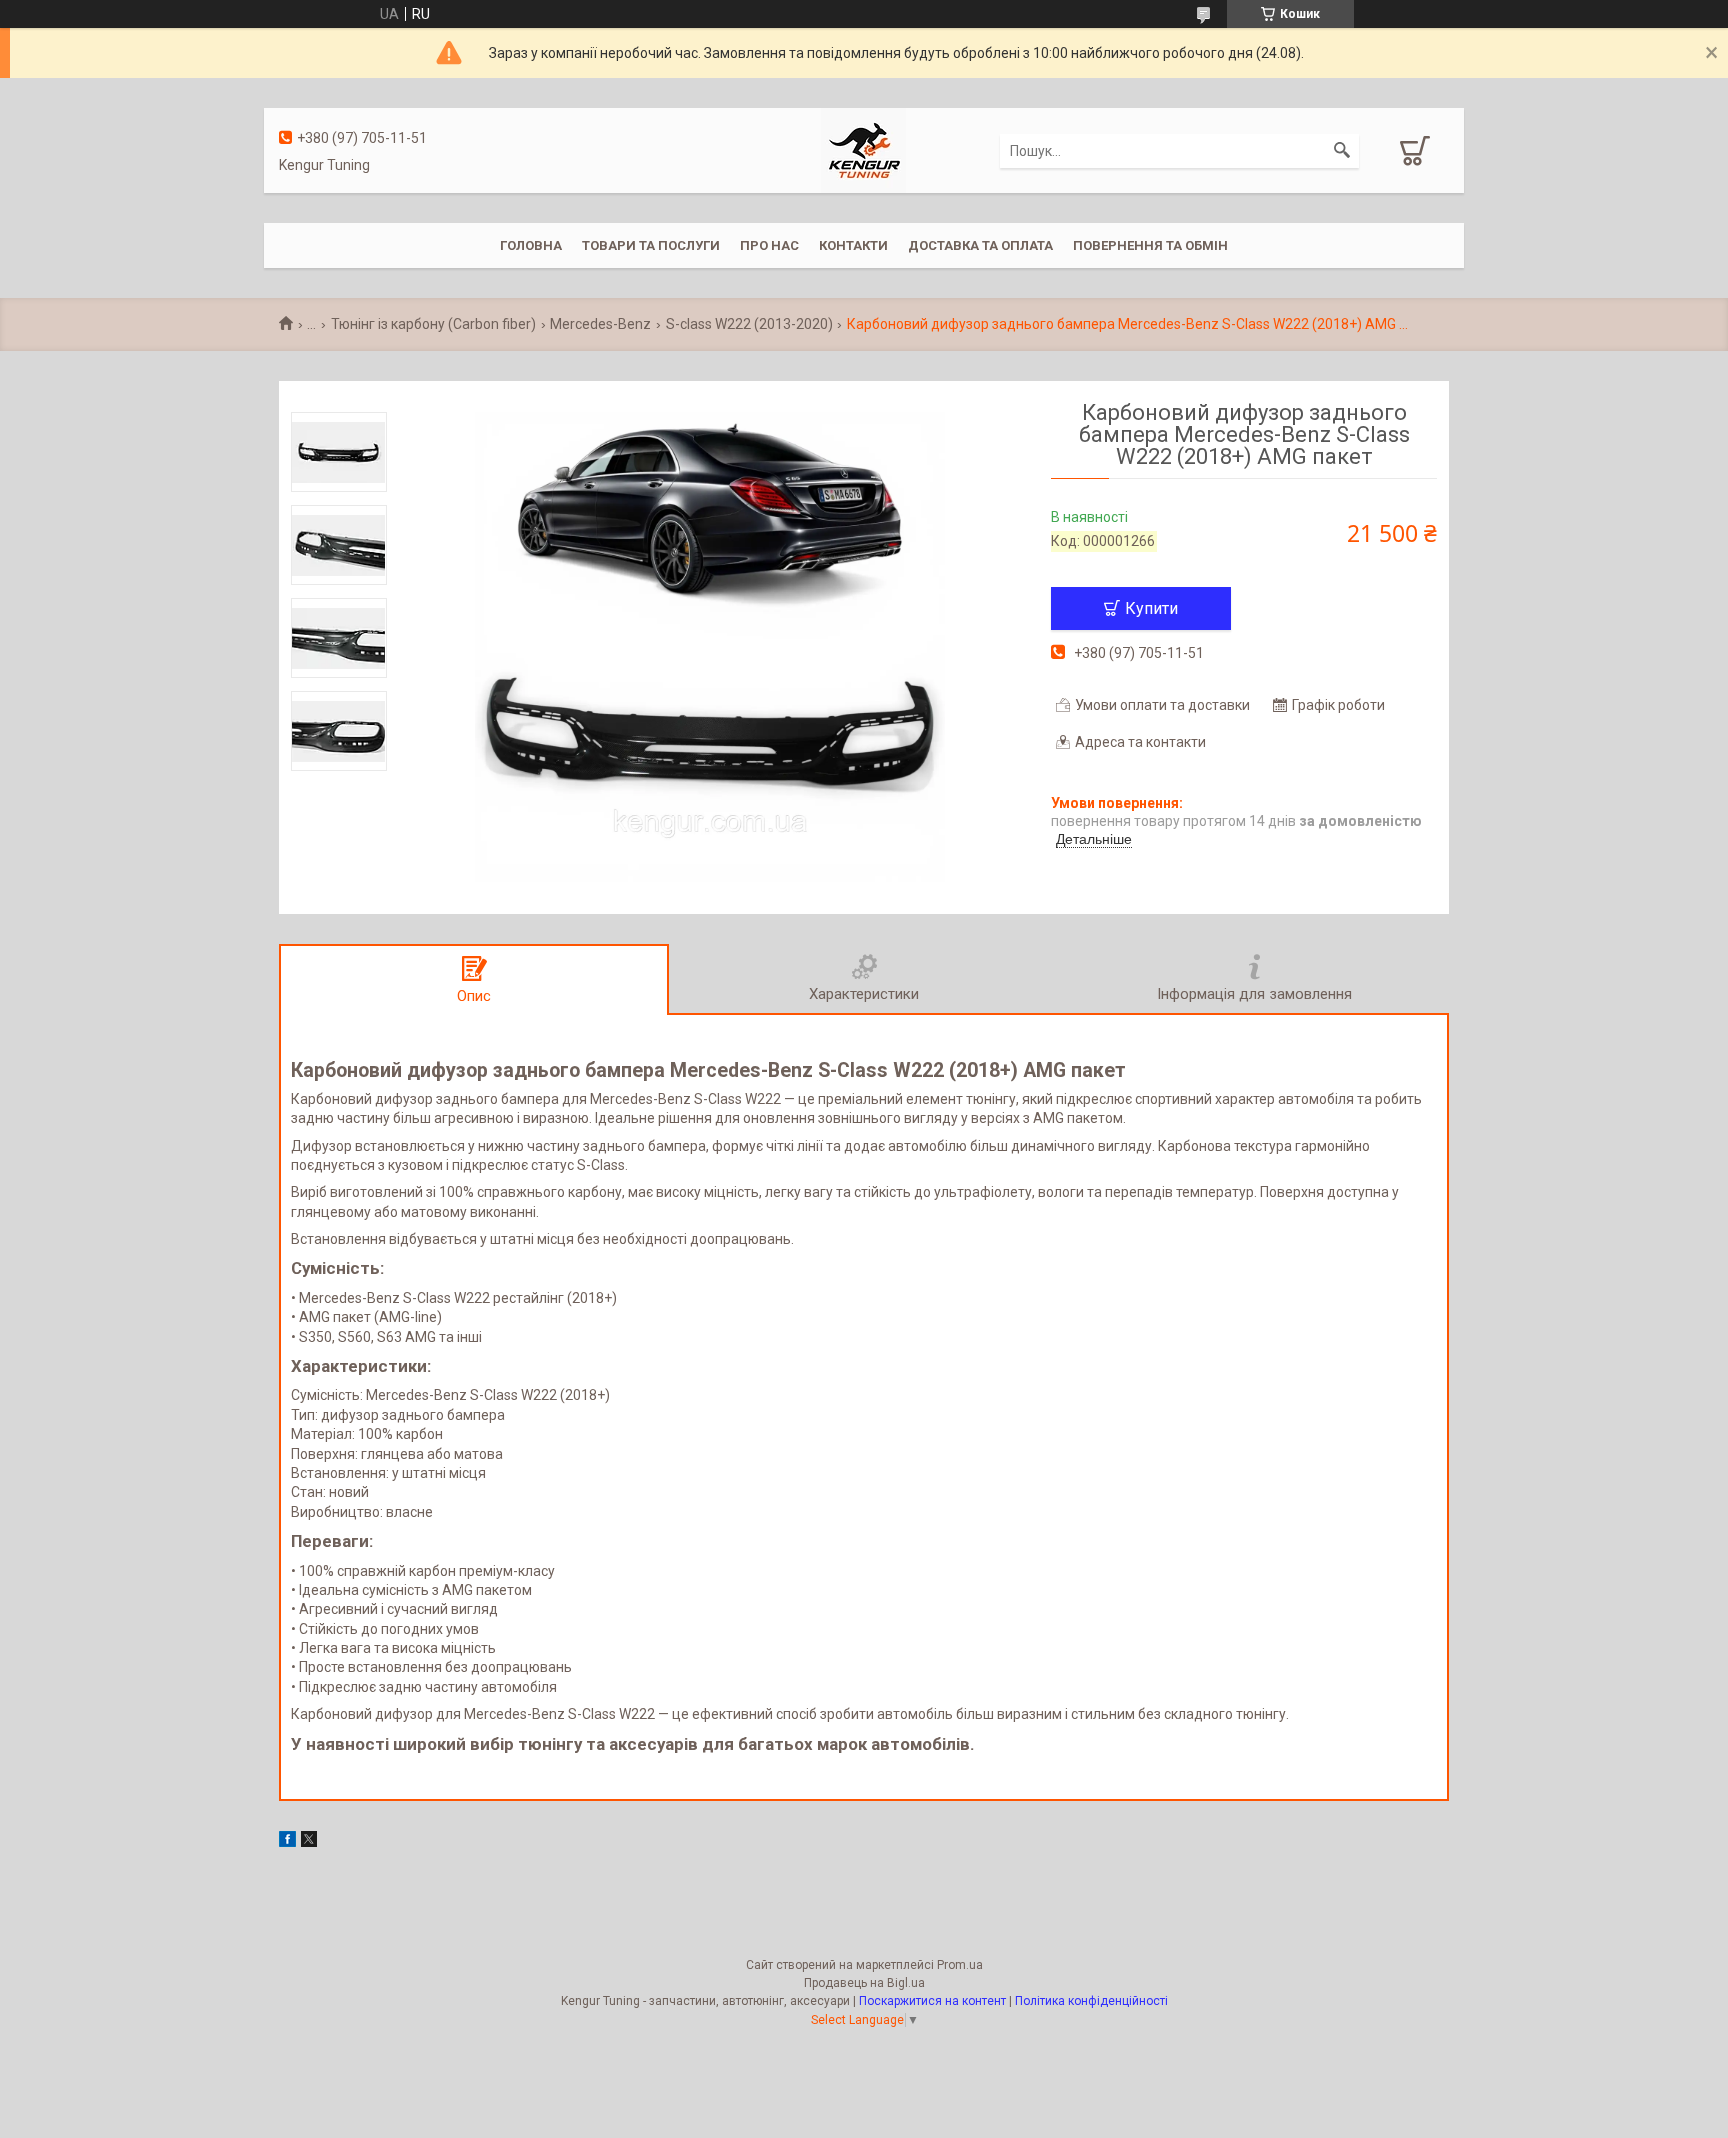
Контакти (853, 245)
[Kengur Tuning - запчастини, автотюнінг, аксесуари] (863, 149)
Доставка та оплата (980, 245)
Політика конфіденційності (1091, 2001)
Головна (531, 245)
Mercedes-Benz (600, 324)
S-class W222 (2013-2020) (749, 324)
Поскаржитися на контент (932, 2001)
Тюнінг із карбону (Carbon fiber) (433, 324)
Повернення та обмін (1150, 245)
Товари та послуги (651, 245)
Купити (1151, 608)
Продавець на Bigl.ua (864, 1983)
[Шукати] (1342, 151)
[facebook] (287, 1842)
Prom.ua (960, 1965)
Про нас (769, 245)
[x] (309, 1842)
